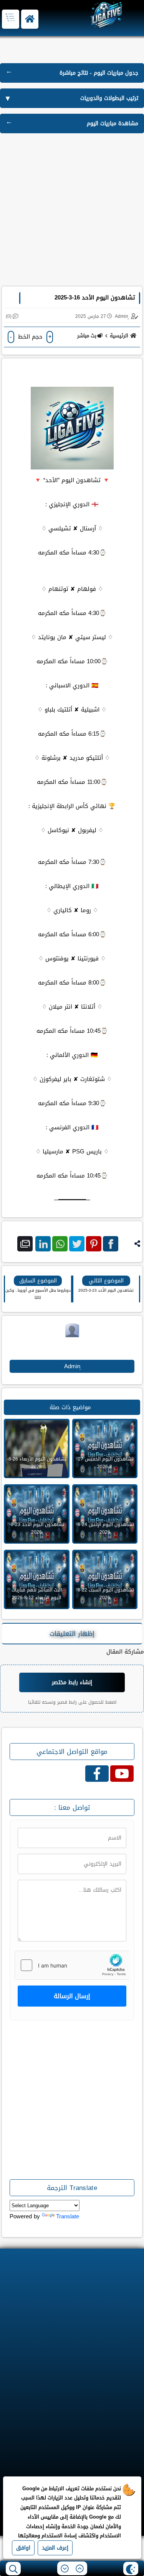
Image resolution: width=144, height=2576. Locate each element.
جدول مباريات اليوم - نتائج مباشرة (99, 73)
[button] (30, 19)
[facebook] (97, 1774)
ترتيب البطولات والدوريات (109, 98)
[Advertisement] (72, 211)
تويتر (77, 1244)
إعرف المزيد (55, 2548)
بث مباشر (87, 336)
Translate (68, 2216)
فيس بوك (111, 1244)
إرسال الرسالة (72, 1996)
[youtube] (122, 1774)
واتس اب (60, 1244)
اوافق (23, 2548)
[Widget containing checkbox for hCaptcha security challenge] (72, 1965)
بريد (25, 1244)
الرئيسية (119, 336)
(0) (9, 316)
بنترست (94, 1244)
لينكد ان (43, 1244)
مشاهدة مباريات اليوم (113, 123)
